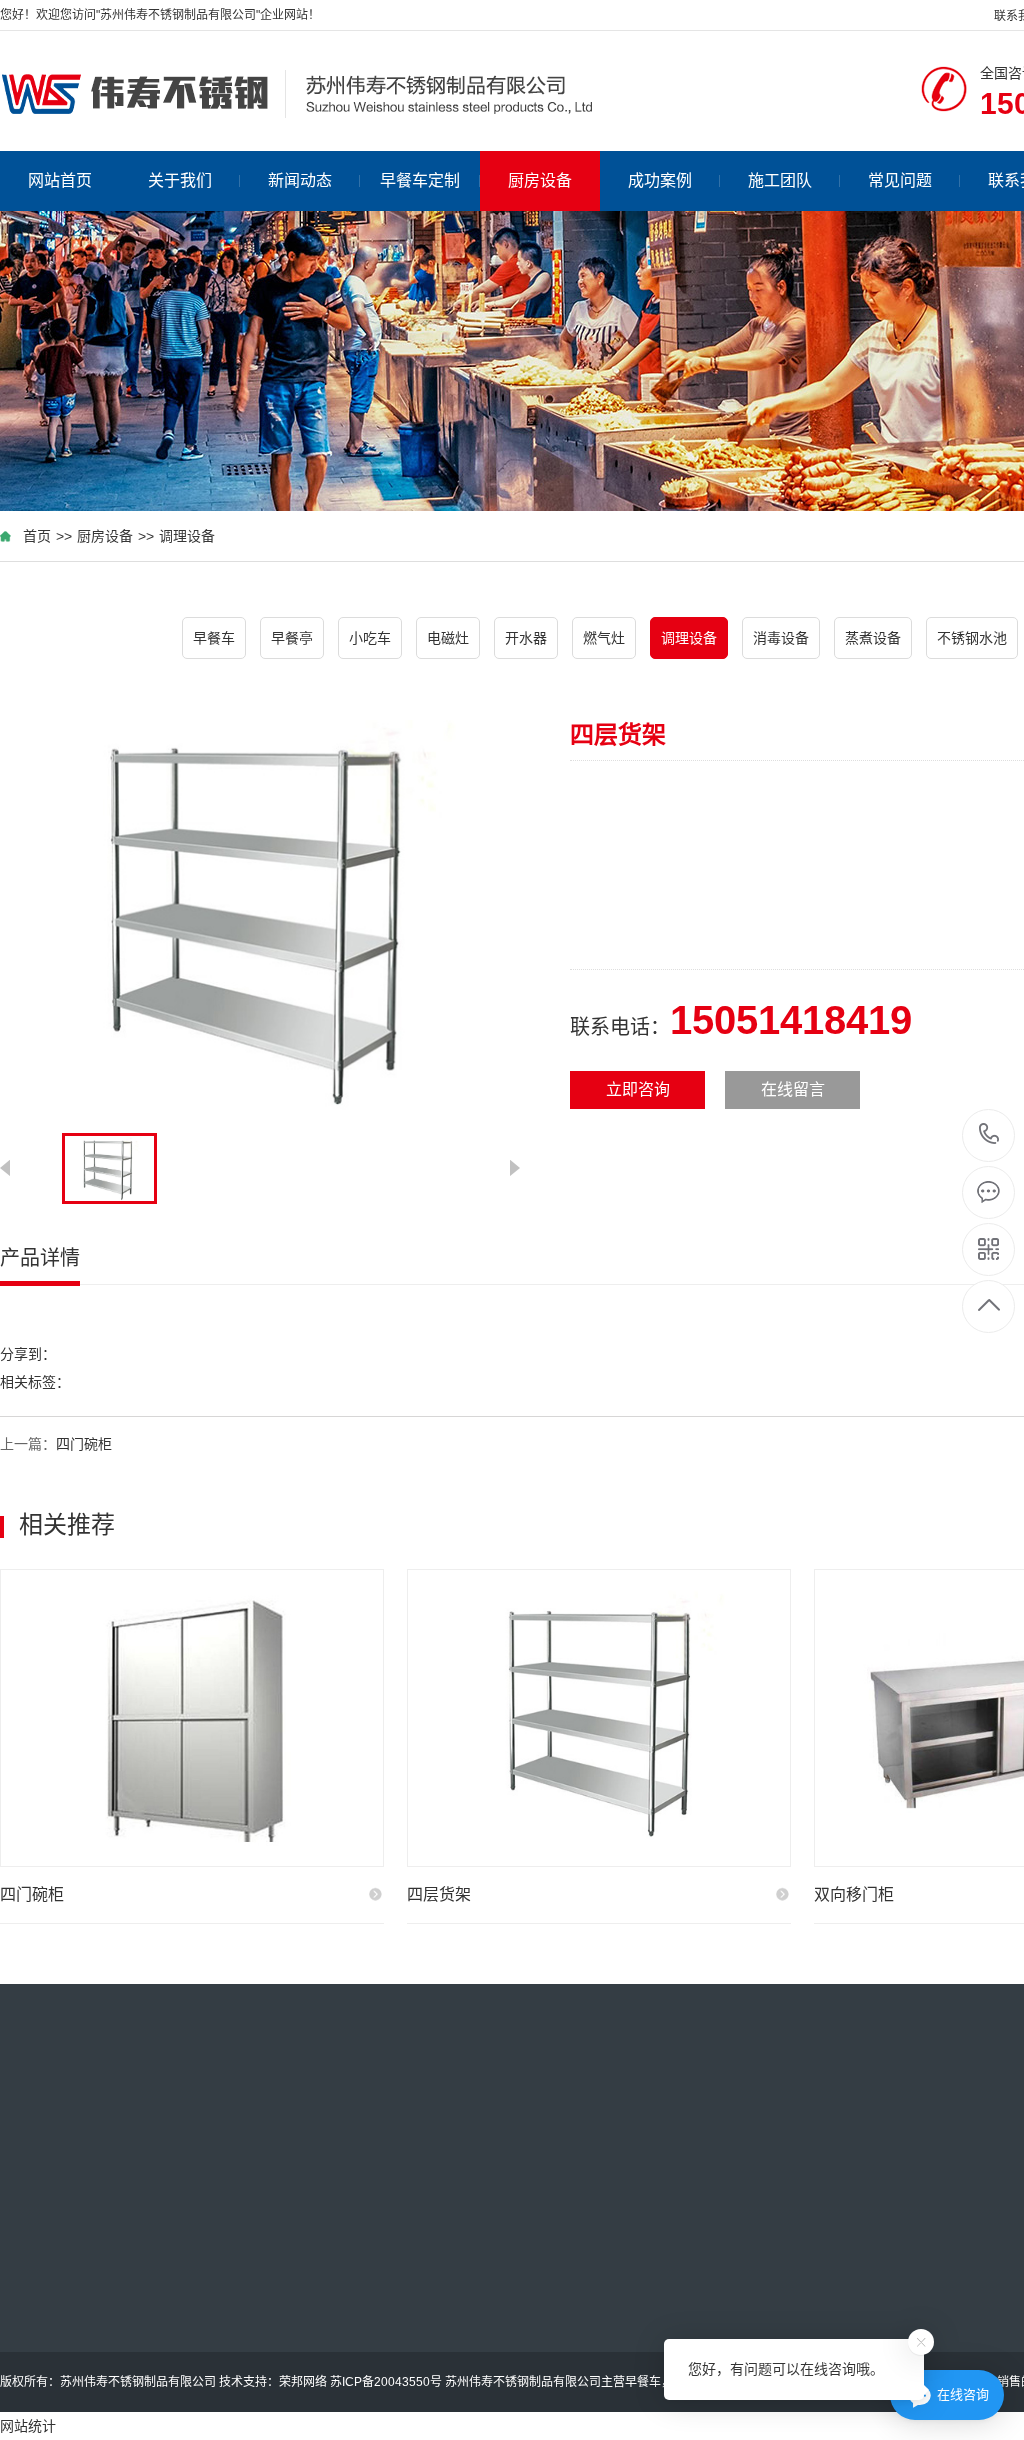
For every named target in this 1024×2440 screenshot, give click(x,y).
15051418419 (989, 1135)
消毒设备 (781, 638)
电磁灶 (448, 638)
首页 (37, 536)
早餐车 (214, 638)
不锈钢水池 (972, 638)
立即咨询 (638, 1089)
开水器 (526, 638)
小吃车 (370, 638)
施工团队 (780, 180)
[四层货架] (599, 1718)
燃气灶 (604, 638)
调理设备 (187, 536)
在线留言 (793, 1089)
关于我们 (180, 180)
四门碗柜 (84, 1444)
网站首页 (60, 180)
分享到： (28, 1354)
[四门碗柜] (192, 1718)
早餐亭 (292, 638)
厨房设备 (540, 180)
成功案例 (660, 180)
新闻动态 (300, 180)
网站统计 (28, 2426)
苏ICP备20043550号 (386, 2382)
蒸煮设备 (873, 638)
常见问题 (900, 180)
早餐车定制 (420, 180)
